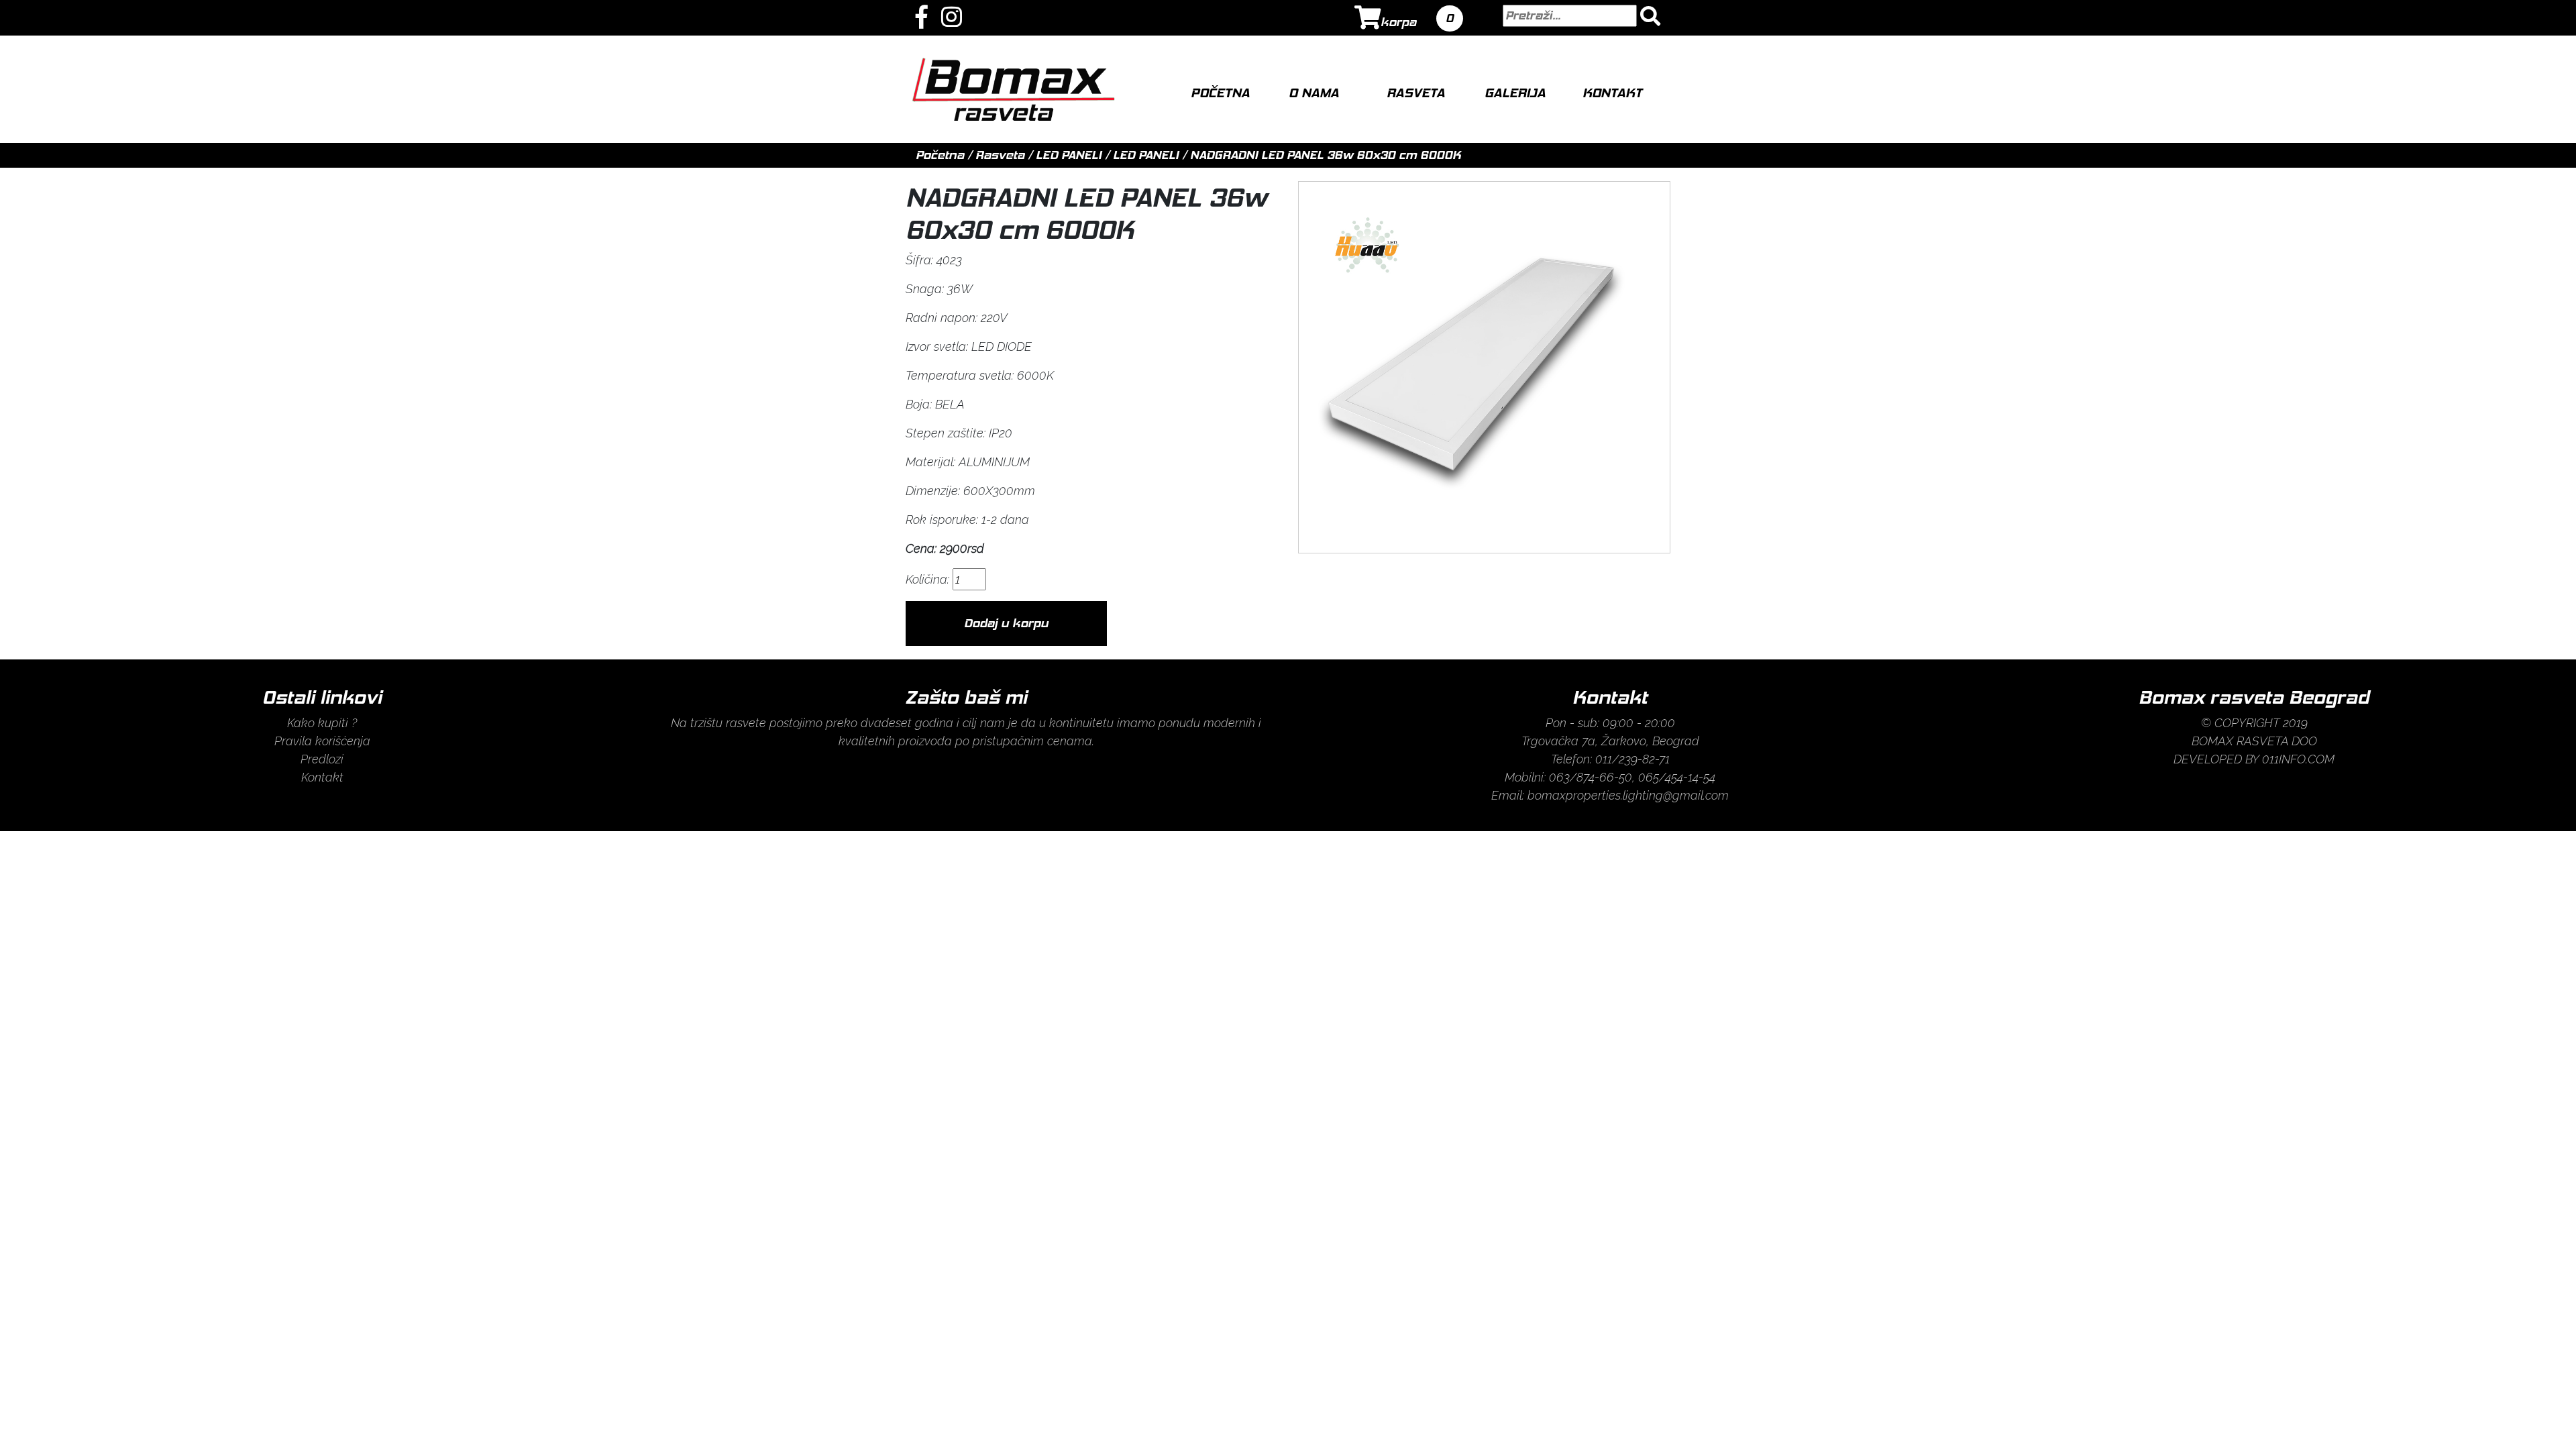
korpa (1398, 22)
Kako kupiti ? (322, 723)
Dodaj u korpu (1006, 623)
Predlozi (322, 759)
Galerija (1515, 93)
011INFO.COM (2298, 759)
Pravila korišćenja (322, 741)
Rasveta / (1006, 155)
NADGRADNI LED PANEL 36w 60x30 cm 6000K (1326, 155)
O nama (1314, 93)
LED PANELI (1070, 155)
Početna (1220, 93)
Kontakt (1612, 93)
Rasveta (1416, 93)
